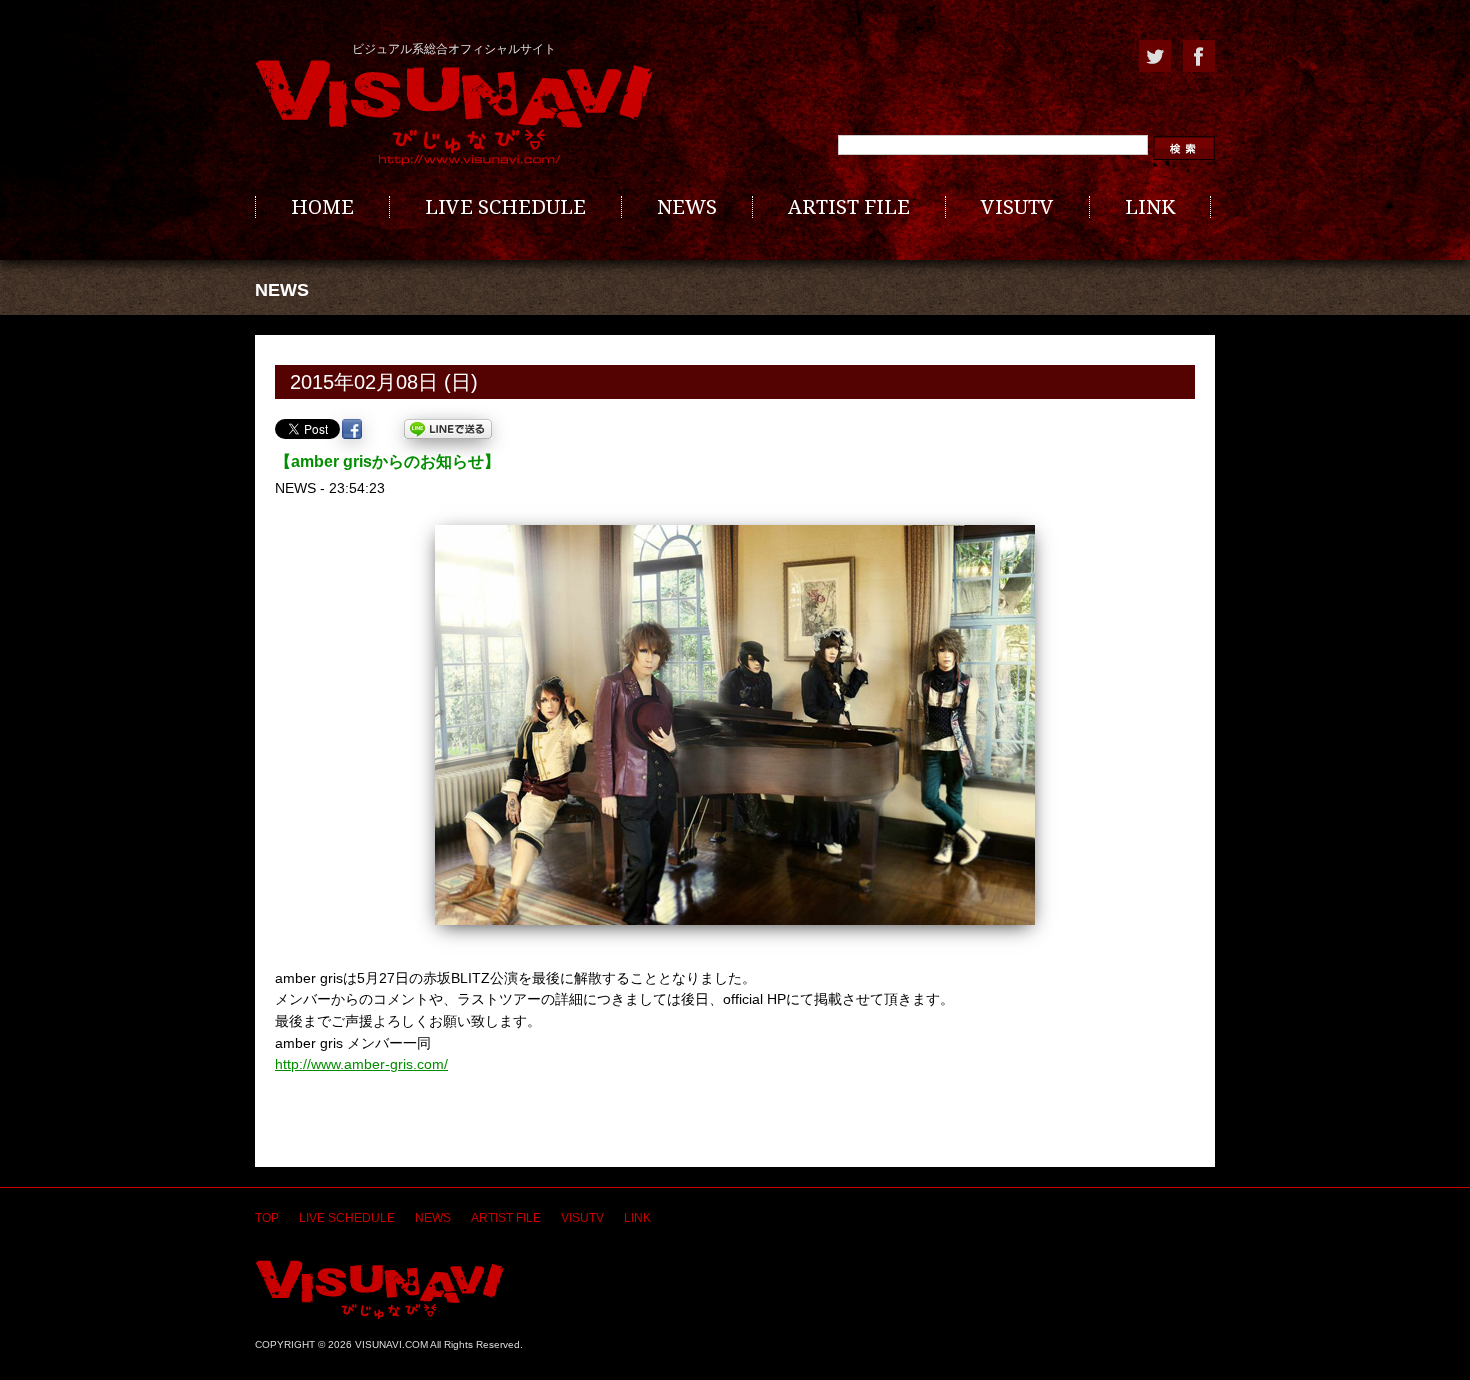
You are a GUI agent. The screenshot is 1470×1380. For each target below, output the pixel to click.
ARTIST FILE (849, 207)
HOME (322, 207)
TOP (267, 1218)
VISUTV (1017, 207)
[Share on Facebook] (352, 429)
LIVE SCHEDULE (505, 207)
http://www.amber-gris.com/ (361, 1064)
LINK (1150, 207)
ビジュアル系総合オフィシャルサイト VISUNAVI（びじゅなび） (454, 113)
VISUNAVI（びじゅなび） (379, 1289)
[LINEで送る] (448, 429)
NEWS (687, 207)
